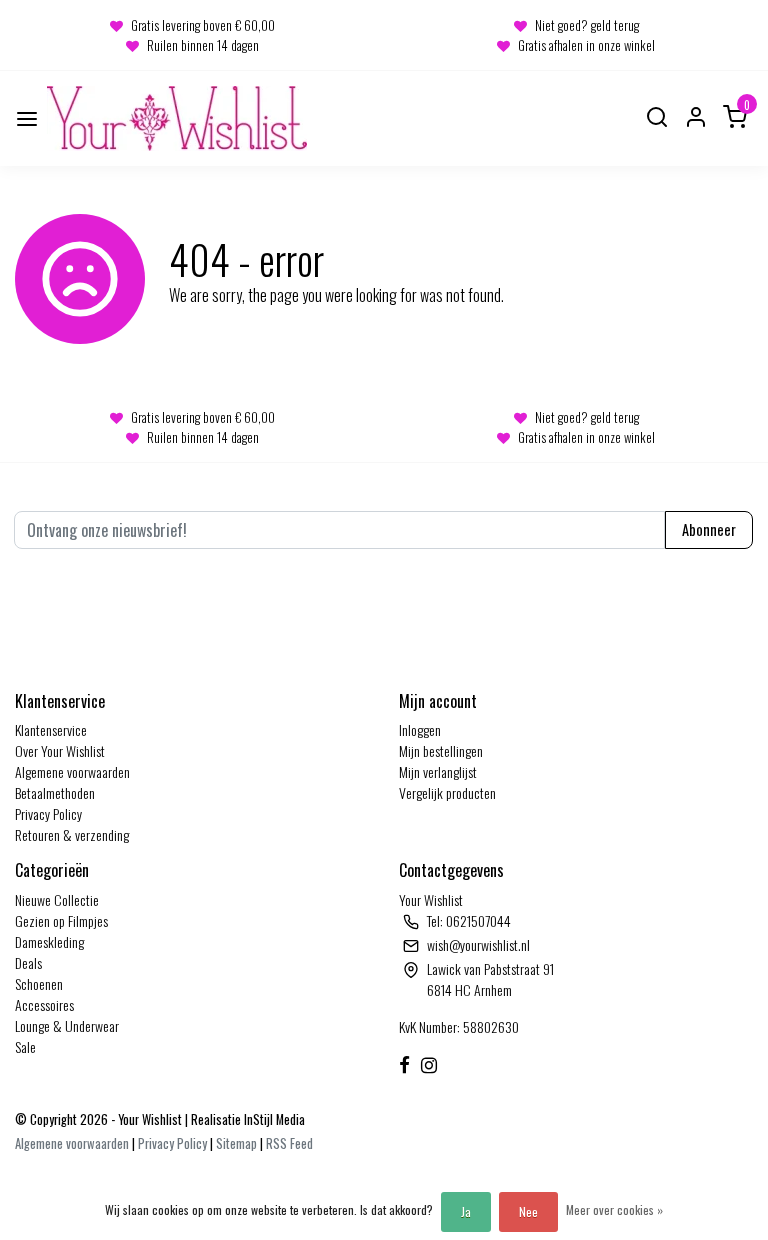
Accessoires (44, 1004)
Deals (28, 962)
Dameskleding (49, 941)
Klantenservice (51, 729)
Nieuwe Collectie (57, 899)
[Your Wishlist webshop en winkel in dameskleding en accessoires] (177, 118)
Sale (25, 1046)
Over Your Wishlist (60, 750)
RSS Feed (289, 1143)
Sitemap (236, 1143)
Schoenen (39, 983)
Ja (466, 1211)
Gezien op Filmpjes (61, 920)
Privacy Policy (48, 813)
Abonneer (709, 529)
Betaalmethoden (55, 792)
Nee (528, 1211)
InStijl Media (273, 1119)
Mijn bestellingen (441, 750)
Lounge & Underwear (67, 1025)
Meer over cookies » (614, 1209)
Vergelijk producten (447, 792)
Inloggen (420, 729)
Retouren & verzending (72, 834)
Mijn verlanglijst (438, 771)
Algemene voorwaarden (72, 771)
